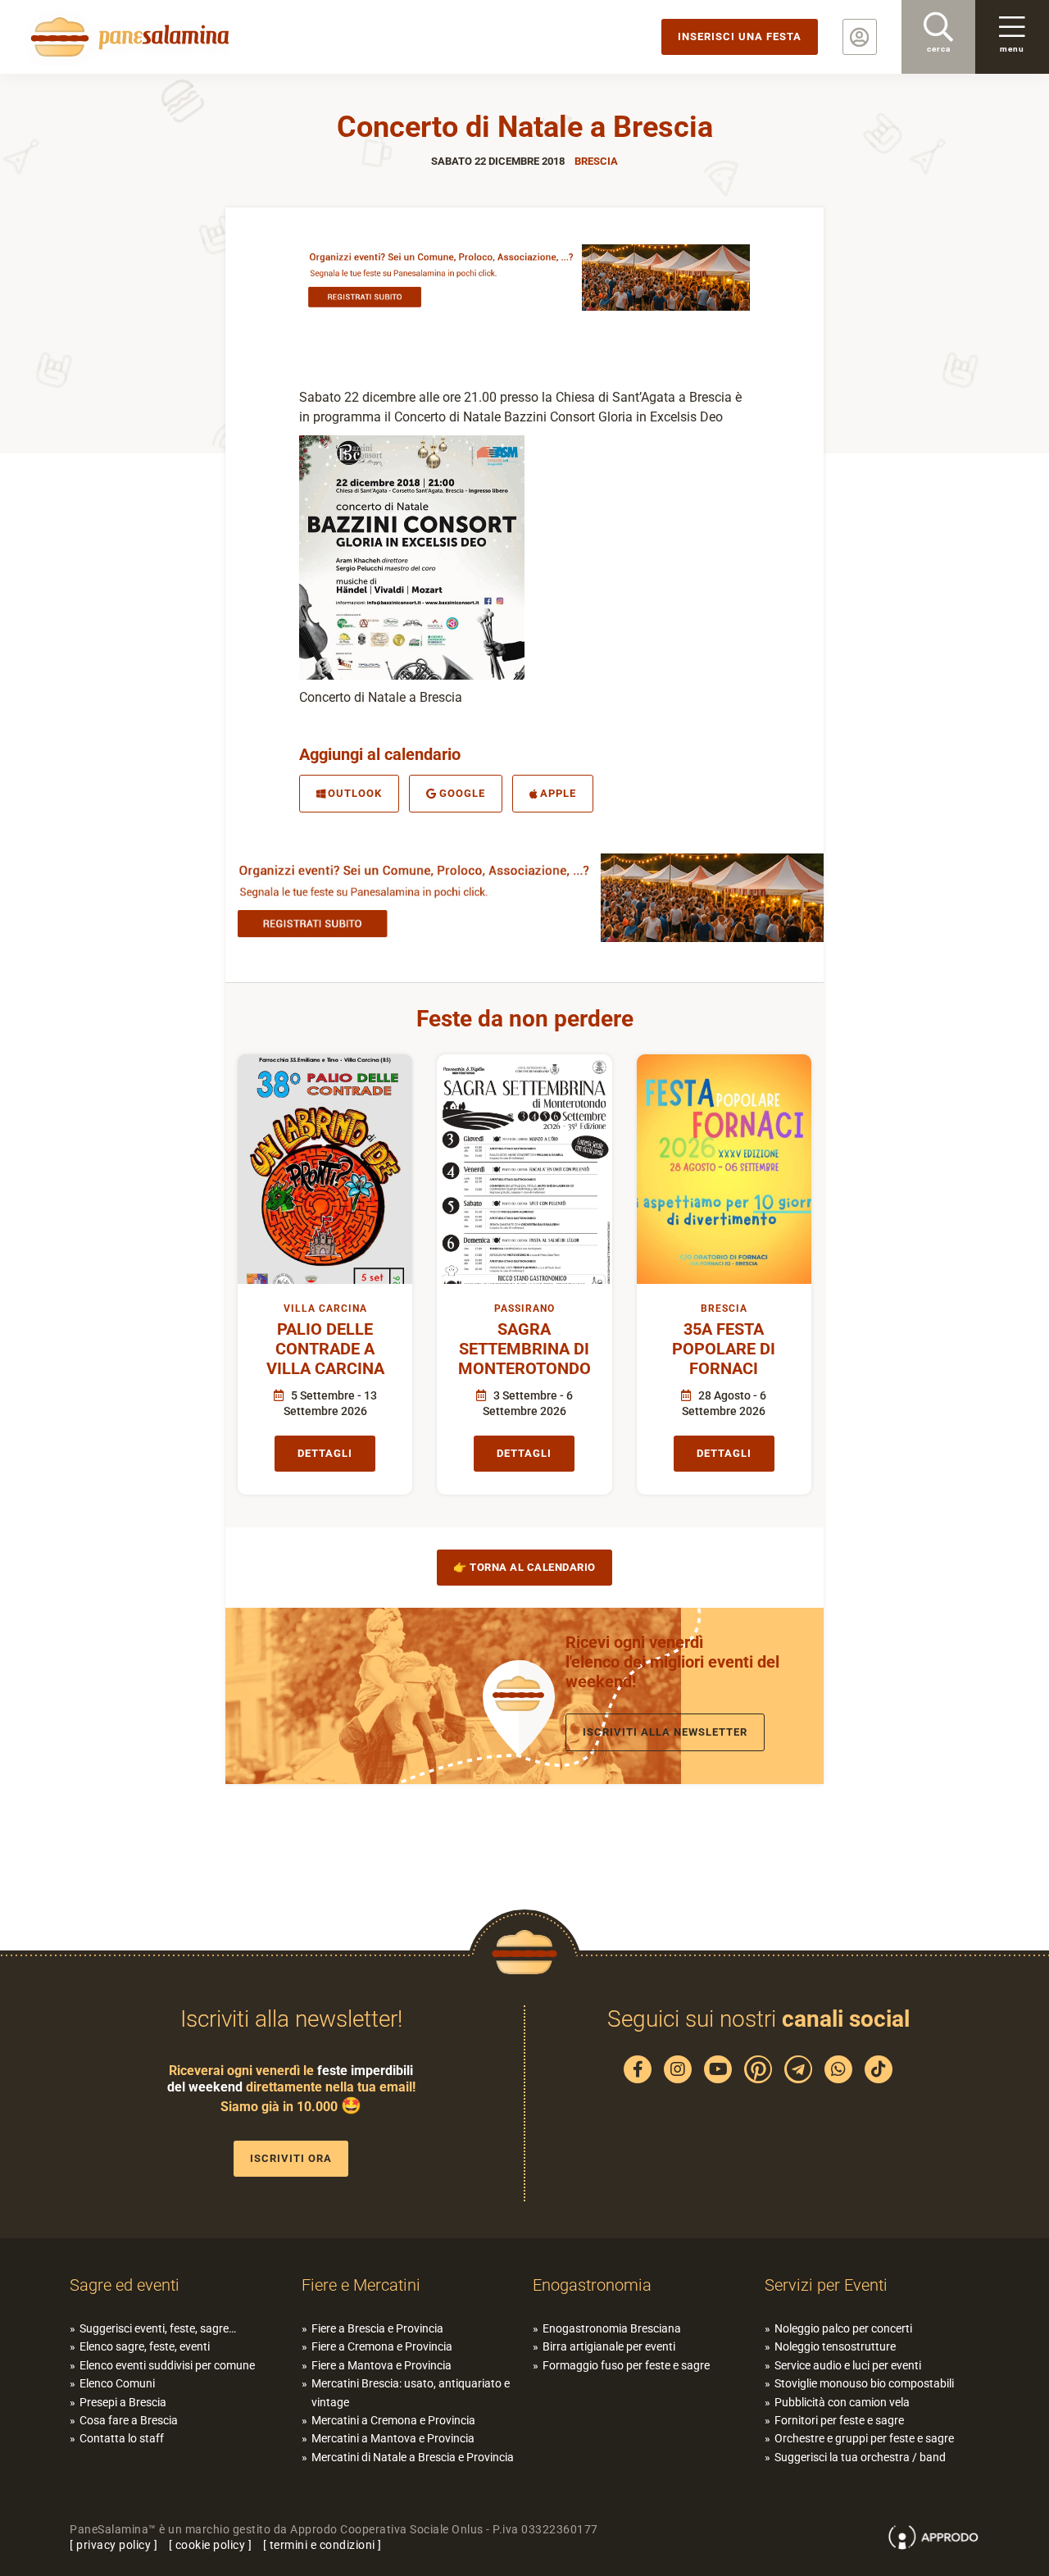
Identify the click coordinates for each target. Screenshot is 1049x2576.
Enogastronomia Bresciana (612, 2328)
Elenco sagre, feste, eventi (145, 2346)
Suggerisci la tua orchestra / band (860, 2457)
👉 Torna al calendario (524, 1567)
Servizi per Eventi (826, 2285)
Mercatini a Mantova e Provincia (393, 2438)
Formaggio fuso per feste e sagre (626, 2365)
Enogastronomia (592, 2285)
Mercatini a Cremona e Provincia (393, 2420)
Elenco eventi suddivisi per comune (167, 2365)
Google (462, 793)
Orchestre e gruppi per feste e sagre (864, 2438)
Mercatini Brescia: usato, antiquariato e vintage (411, 2392)
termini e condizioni (322, 2545)
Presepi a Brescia (123, 2402)
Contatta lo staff (122, 2438)
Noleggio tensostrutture (835, 2346)
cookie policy (211, 2545)
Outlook (355, 793)
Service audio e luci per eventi (848, 2365)
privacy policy (114, 2545)
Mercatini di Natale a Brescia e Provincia (413, 2457)
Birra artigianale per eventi (609, 2346)
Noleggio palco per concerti (843, 2328)
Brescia (596, 161)
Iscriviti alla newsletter (665, 1732)
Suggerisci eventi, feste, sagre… (158, 2328)
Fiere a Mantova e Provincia (381, 2365)
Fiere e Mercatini (361, 2285)
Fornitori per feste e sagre (839, 2420)
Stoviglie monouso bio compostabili (864, 2383)
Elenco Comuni (117, 2383)
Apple (558, 793)
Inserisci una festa (740, 36)
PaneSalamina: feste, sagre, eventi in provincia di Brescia (127, 37)
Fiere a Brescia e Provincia (377, 2328)
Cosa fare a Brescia (129, 2420)
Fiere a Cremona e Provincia (382, 2346)
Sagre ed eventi (125, 2285)
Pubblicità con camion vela (842, 2402)
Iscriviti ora (291, 2158)
